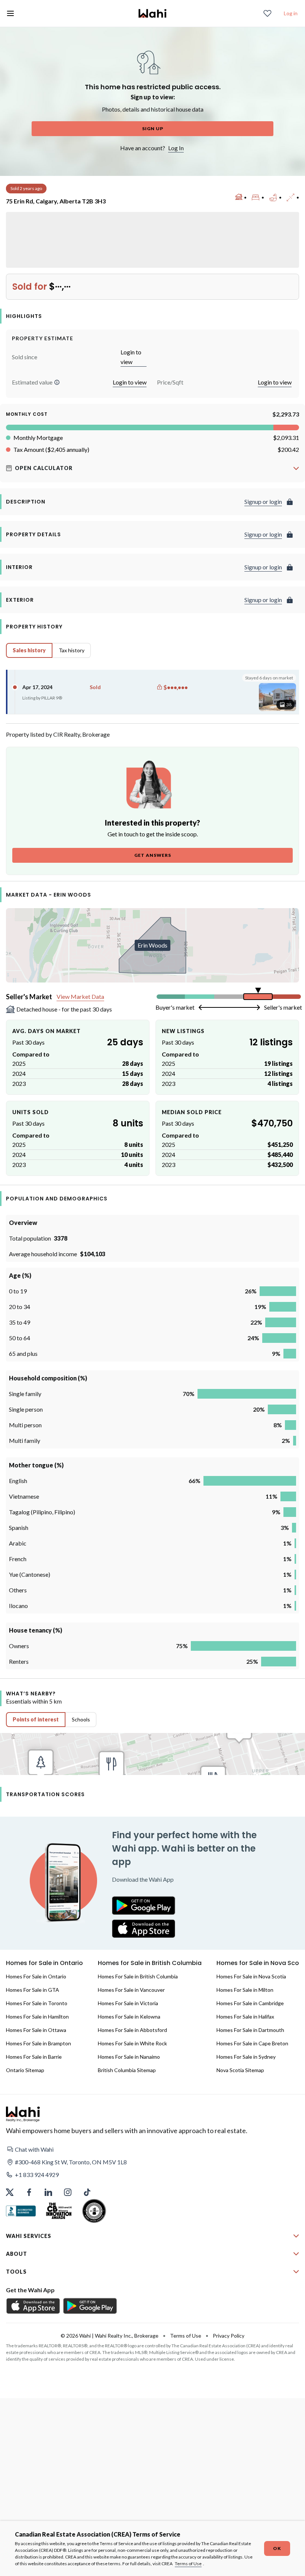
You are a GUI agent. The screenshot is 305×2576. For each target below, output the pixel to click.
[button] (57, 382)
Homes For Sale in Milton (245, 1990)
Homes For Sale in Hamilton (37, 2017)
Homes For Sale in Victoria (128, 2003)
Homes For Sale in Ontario (36, 1976)
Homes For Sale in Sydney (246, 2057)
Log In (176, 148)
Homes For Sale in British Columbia (138, 1976)
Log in (291, 13)
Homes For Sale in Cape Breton (252, 2043)
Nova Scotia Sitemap (240, 2070)
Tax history (72, 650)
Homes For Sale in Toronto (37, 2003)
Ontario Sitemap (25, 2070)
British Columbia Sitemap (127, 2070)
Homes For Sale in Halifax (245, 2017)
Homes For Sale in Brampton (38, 2043)
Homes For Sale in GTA (33, 1990)
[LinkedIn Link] (48, 2192)
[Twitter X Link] (10, 2192)
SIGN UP (153, 128)
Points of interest (36, 1719)
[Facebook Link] (29, 2192)
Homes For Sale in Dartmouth (250, 2030)
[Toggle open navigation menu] (10, 13)
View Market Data (80, 996)
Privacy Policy (229, 2336)
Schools (81, 1719)
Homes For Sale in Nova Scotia (251, 1976)
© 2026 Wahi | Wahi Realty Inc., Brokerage (110, 2336)
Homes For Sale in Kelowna (129, 2017)
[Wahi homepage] (152, 13)
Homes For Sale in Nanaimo (129, 2057)
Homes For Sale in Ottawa (36, 2030)
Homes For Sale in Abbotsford (132, 2030)
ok (277, 2548)
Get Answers (153, 855)
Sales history (29, 650)
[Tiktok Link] (87, 2192)
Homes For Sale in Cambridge (250, 2003)
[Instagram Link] (68, 2192)
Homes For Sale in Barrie (34, 2057)
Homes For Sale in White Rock (132, 2043)
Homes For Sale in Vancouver (131, 1990)
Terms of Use (188, 2564)
